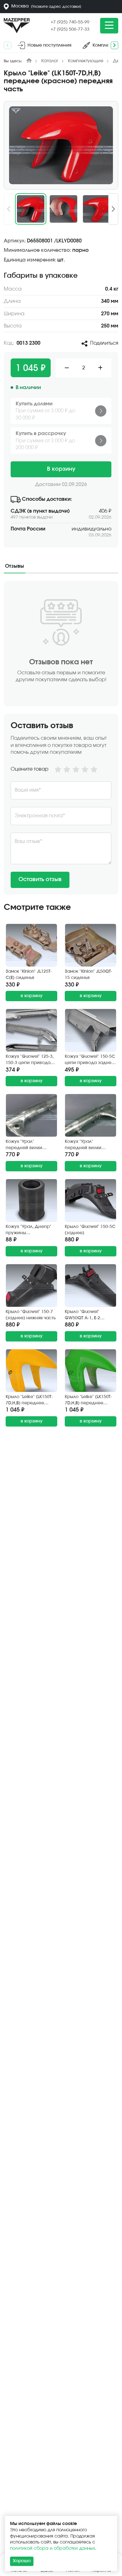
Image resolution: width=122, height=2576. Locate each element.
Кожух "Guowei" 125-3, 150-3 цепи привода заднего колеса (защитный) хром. (30, 1060)
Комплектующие (86, 61)
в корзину (32, 996)
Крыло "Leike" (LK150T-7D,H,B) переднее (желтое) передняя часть (29, 1400)
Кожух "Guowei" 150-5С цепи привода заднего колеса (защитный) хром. (90, 1060)
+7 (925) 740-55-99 (70, 22)
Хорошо (22, 2561)
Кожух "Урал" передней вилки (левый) (24, 1145)
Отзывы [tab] (15, 566)
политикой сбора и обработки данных (53, 2548)
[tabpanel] (61, 738)
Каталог (50, 61)
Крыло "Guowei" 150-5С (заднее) (90, 1230)
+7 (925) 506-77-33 (70, 29)
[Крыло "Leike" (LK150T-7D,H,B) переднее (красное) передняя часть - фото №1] (61, 145)
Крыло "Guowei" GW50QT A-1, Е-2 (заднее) (82, 1315)
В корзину (61, 469)
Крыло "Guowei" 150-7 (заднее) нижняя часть (31, 1315)
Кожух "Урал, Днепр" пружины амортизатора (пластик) (28, 1230)
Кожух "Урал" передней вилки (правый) (83, 1145)
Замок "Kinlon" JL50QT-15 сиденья (89, 975)
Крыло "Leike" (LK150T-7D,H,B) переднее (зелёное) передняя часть (88, 1400)
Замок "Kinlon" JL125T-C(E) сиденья (29, 975)
